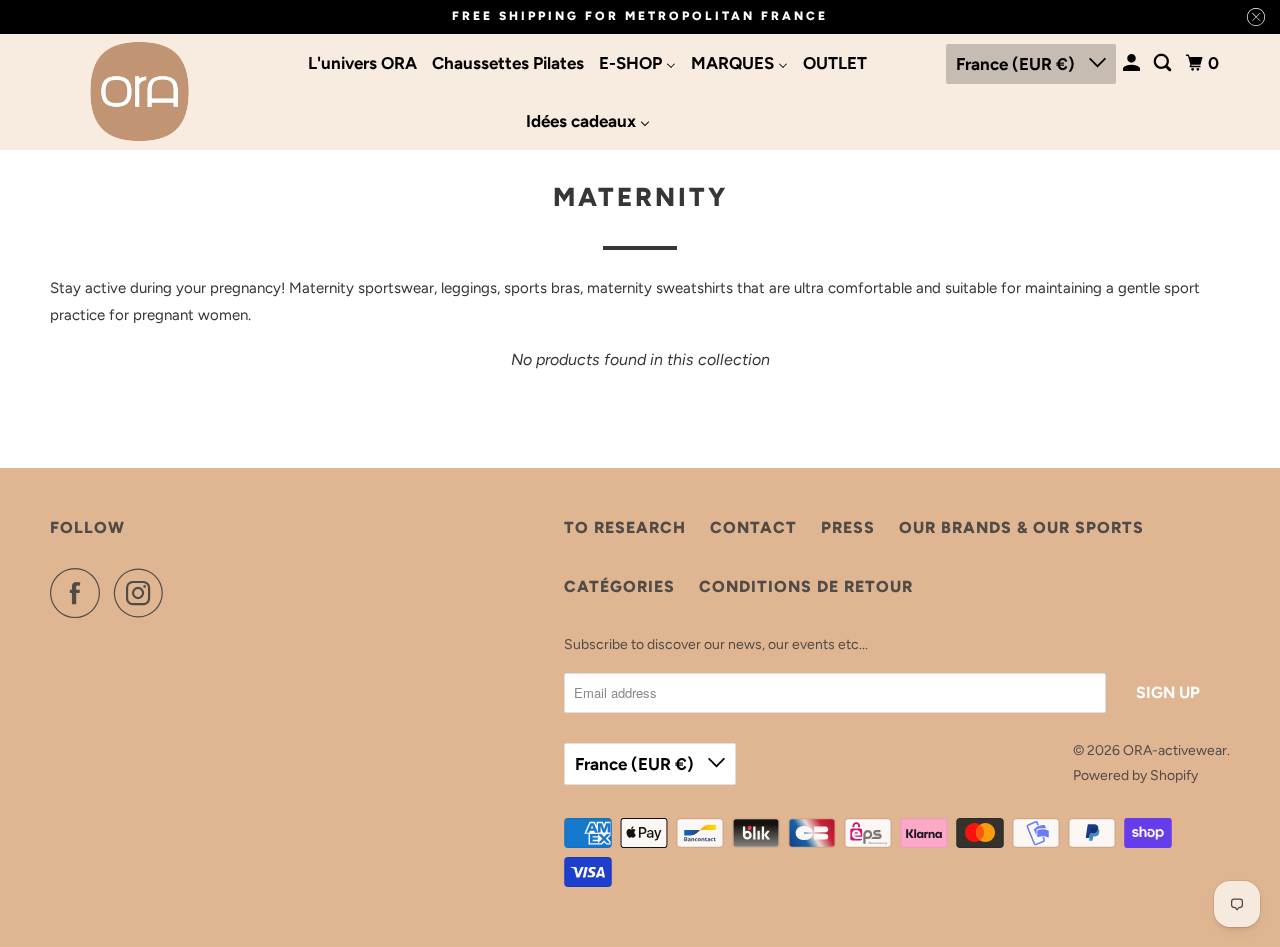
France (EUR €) (1017, 64)
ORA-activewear (1175, 750)
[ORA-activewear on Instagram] (144, 593)
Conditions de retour (806, 586)
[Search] (1164, 63)
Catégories (619, 586)
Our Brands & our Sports (1021, 527)
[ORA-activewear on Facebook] (80, 593)
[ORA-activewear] (140, 91)
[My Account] (1133, 63)
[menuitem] (362, 63)
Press (848, 527)
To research (625, 527)
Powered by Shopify (1135, 775)
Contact (753, 527)
